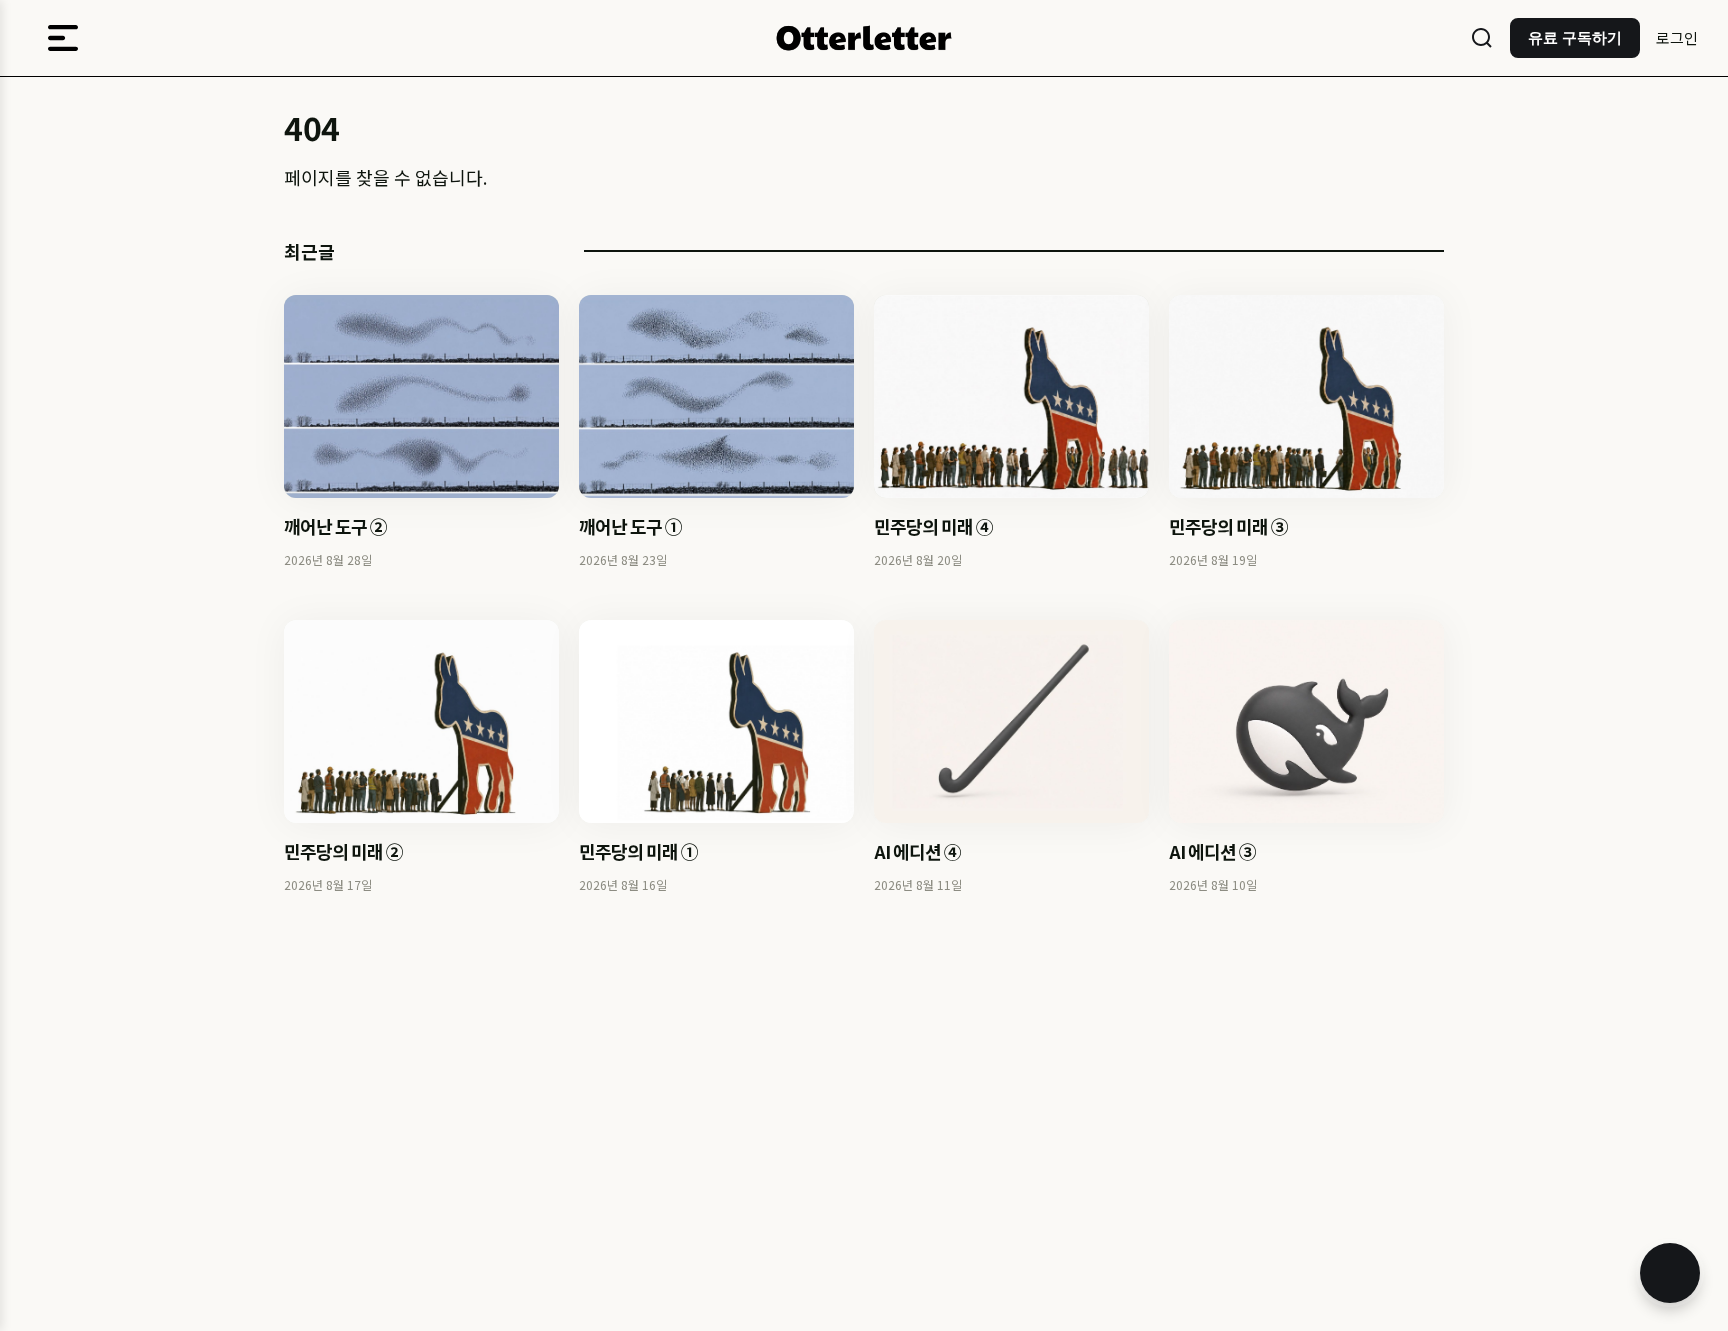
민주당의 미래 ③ (1228, 526)
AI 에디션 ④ (917, 851)
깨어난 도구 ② (335, 526)
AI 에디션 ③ (1212, 851)
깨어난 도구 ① (630, 526)
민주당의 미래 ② (343, 851)
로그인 (1677, 37)
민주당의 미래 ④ (933, 526)
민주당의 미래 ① (638, 851)
